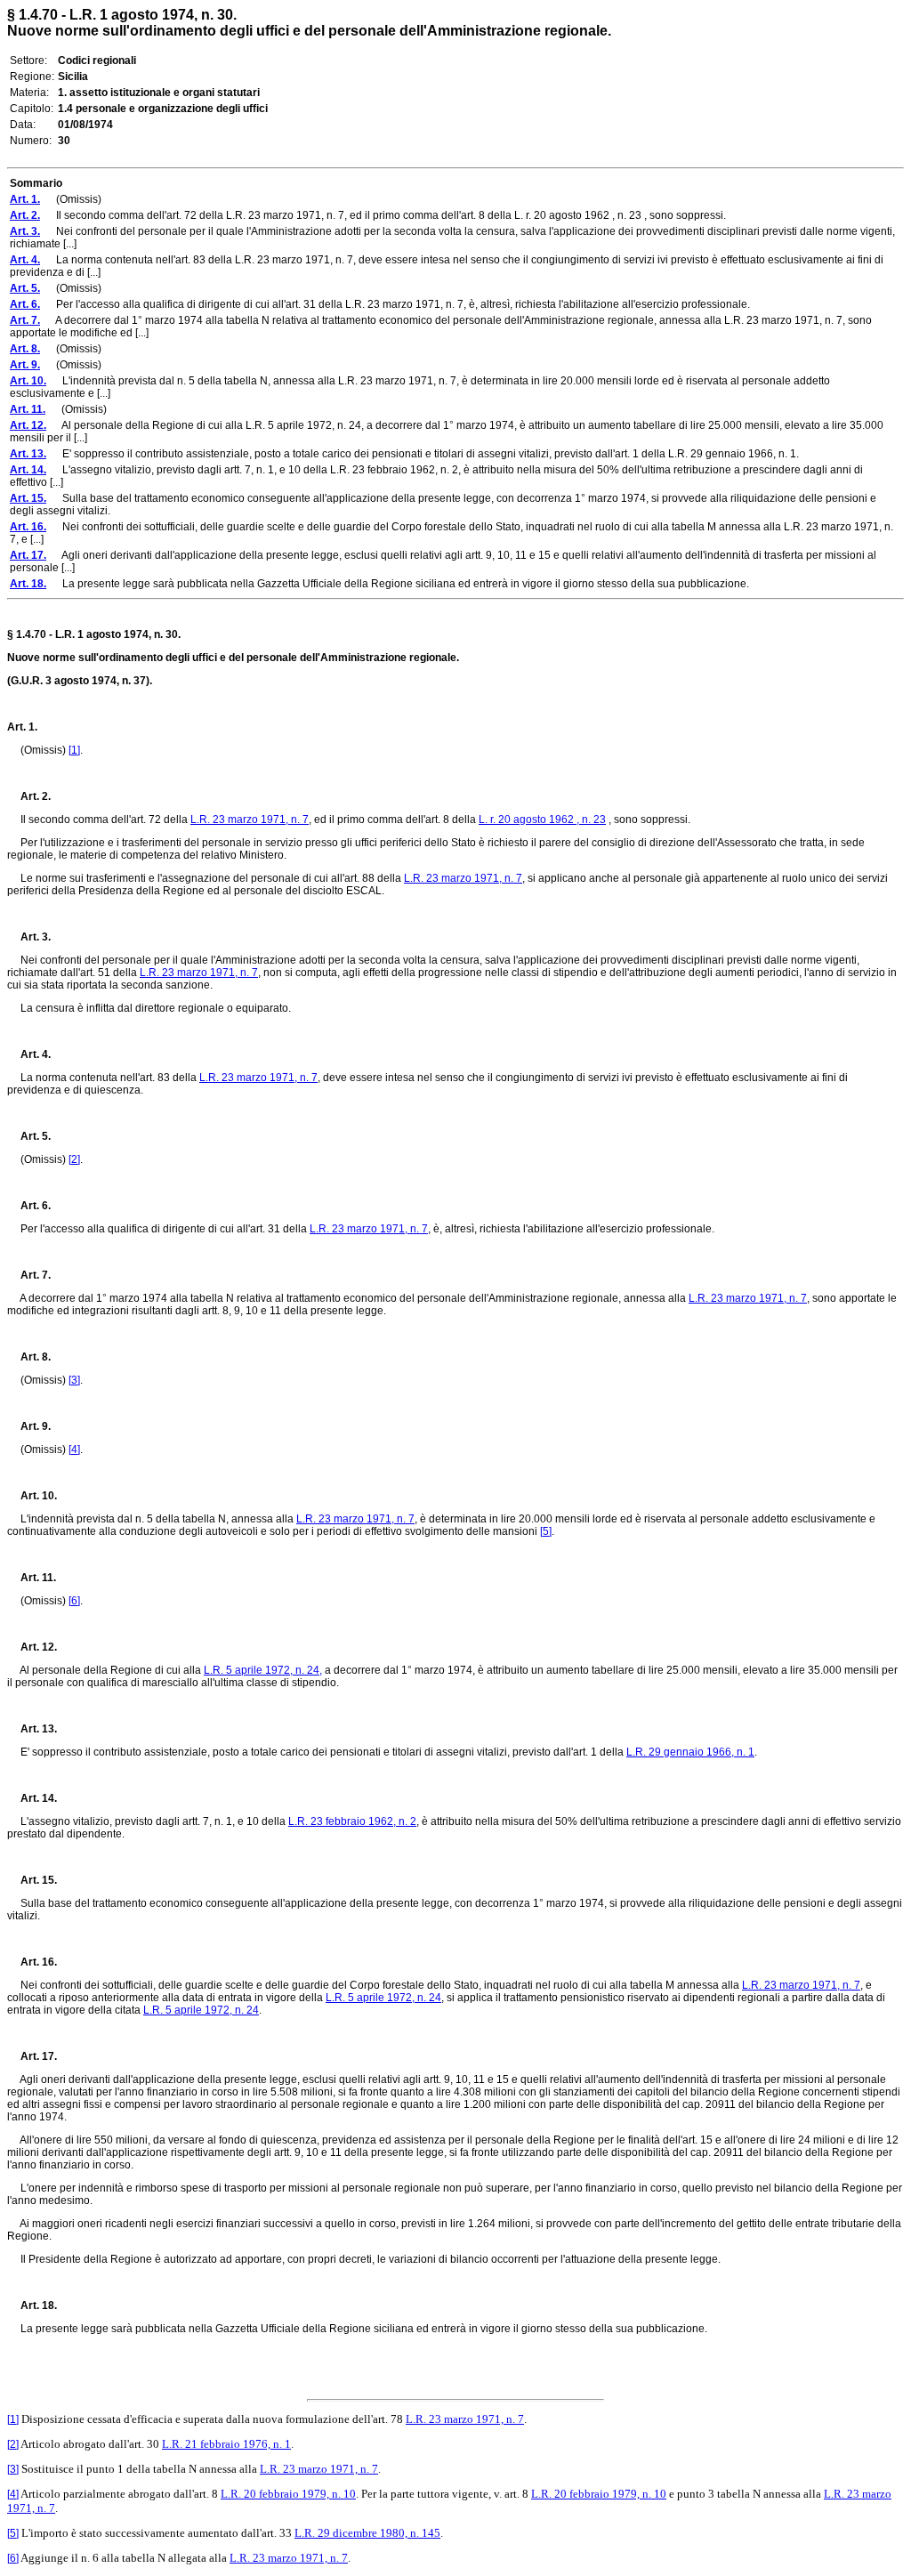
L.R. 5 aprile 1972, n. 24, (263, 1670)
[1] (74, 750)
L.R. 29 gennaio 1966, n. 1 (690, 1752)
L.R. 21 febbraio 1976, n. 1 (226, 2444)
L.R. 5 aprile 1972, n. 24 (383, 1998)
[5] (546, 1531)
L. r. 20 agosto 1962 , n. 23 (542, 820)
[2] (74, 1159)
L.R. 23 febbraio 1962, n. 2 (352, 1821)
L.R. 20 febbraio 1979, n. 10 (288, 2494)
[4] (74, 1450)
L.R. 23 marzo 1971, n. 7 (250, 820)
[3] (74, 1380)
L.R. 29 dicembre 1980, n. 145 (367, 2533)
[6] (74, 1601)
